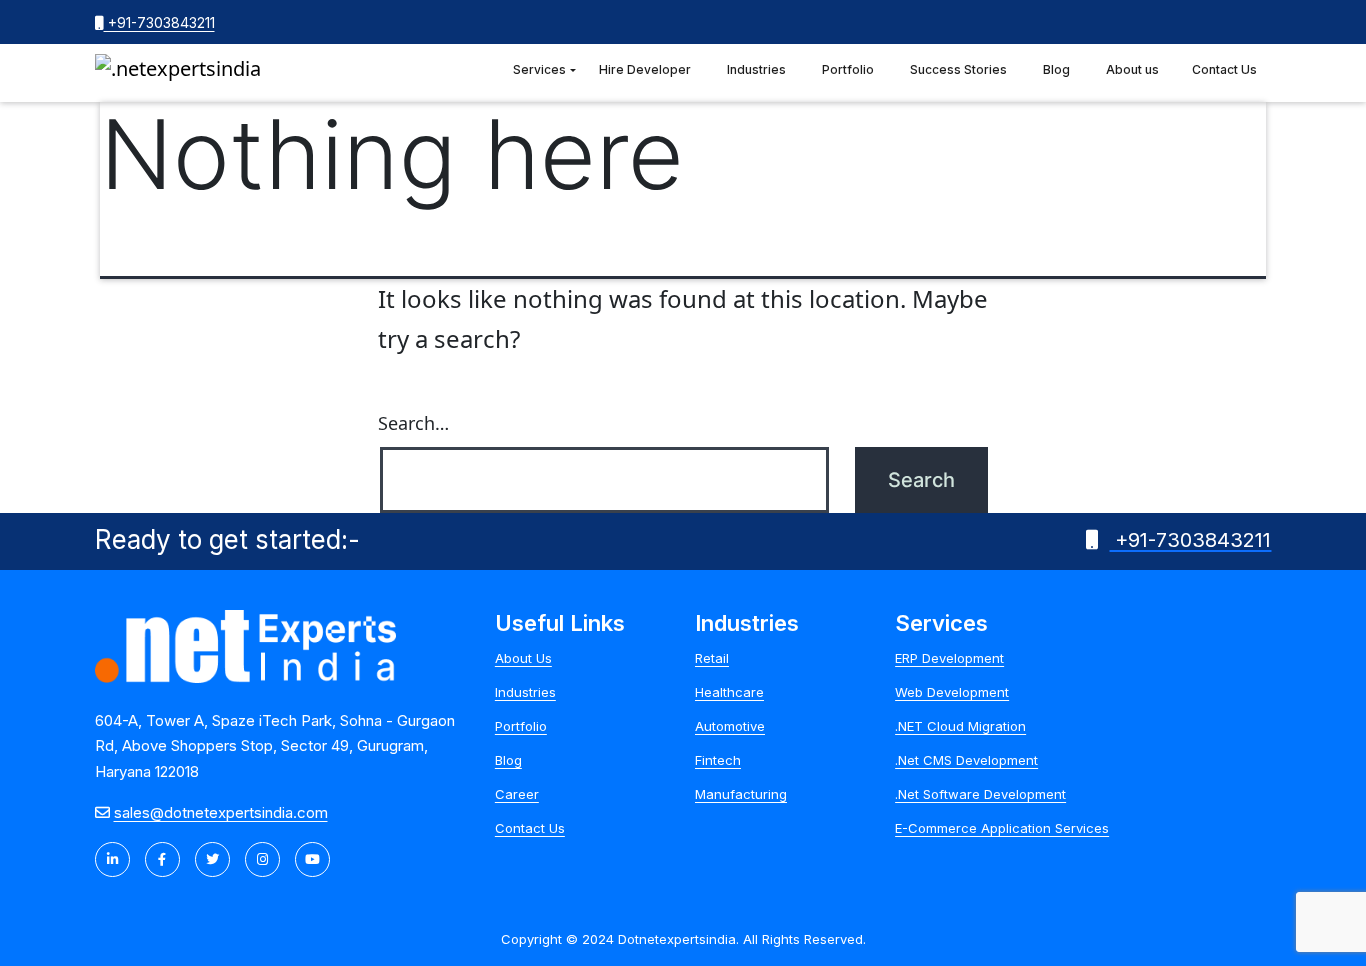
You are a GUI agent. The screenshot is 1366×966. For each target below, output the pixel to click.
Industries (756, 69)
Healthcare (729, 692)
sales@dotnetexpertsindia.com (221, 812)
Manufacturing (741, 794)
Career (517, 794)
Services (539, 69)
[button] (573, 71)
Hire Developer (645, 69)
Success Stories (958, 69)
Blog (1056, 69)
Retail (712, 658)
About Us (523, 658)
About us (1132, 69)
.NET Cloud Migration (960, 726)
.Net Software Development (980, 794)
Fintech (718, 760)
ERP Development (949, 658)
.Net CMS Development (966, 760)
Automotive (730, 726)
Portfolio (848, 69)
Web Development (952, 692)
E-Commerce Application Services (1002, 828)
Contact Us (1224, 69)
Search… (413, 423)
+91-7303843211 (159, 22)
